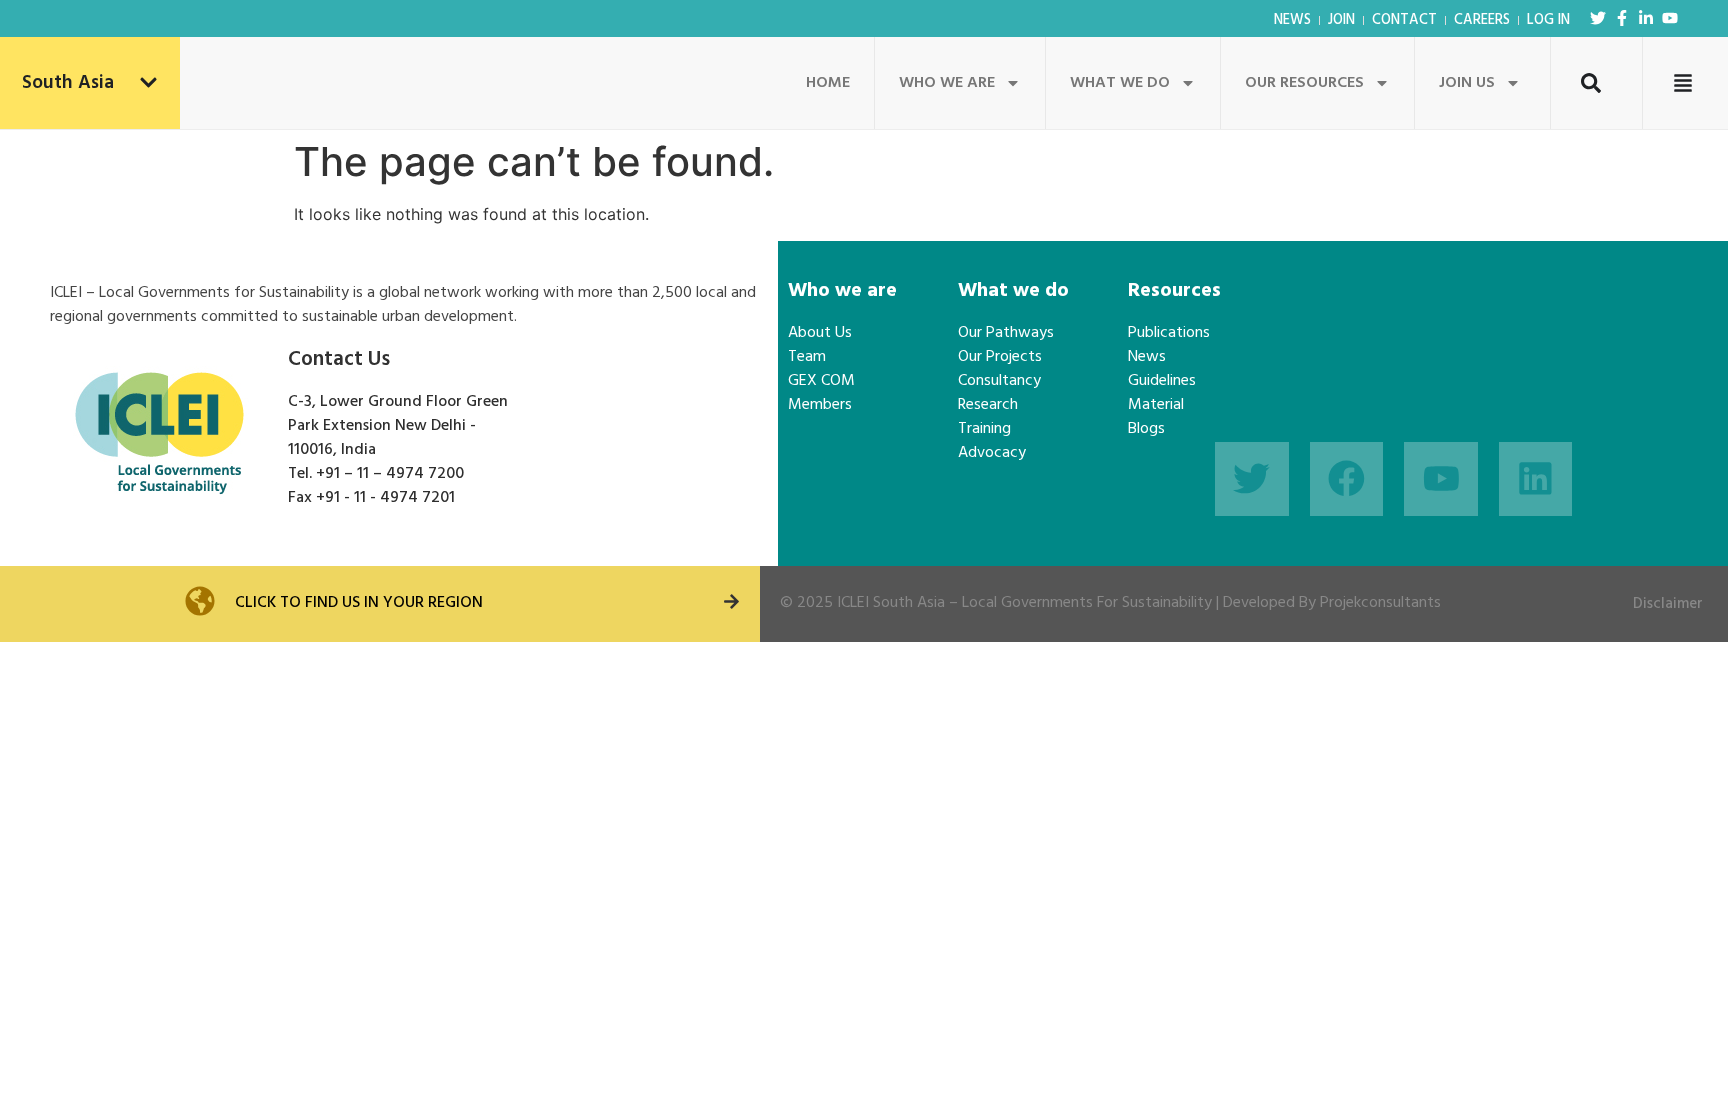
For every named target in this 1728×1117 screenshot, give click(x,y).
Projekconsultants (1380, 603)
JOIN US (1467, 83)
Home (828, 83)
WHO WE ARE (947, 83)
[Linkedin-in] (1646, 18)
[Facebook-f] (1622, 18)
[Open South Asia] (148, 83)
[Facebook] (1347, 479)
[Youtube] (1670, 18)
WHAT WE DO (1120, 83)
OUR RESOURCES (1304, 83)
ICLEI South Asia (891, 603)
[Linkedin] (1536, 479)
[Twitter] (1598, 18)
